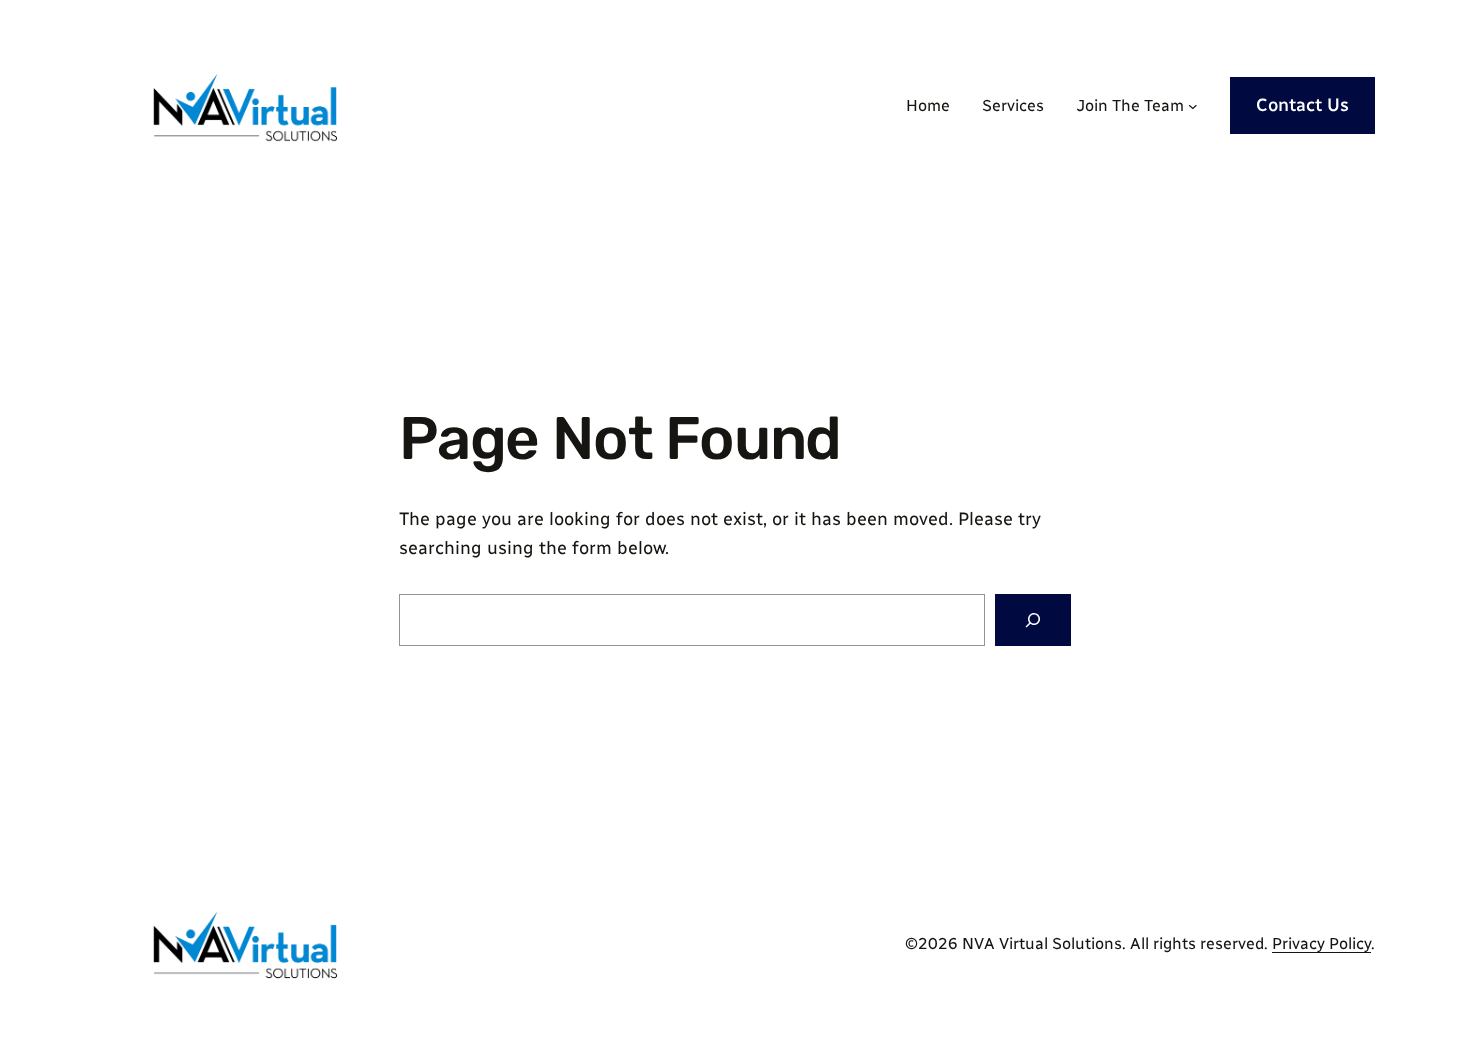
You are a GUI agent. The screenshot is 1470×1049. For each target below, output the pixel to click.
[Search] (1033, 620)
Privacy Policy (1321, 943)
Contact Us (1302, 105)
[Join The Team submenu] (1193, 106)
